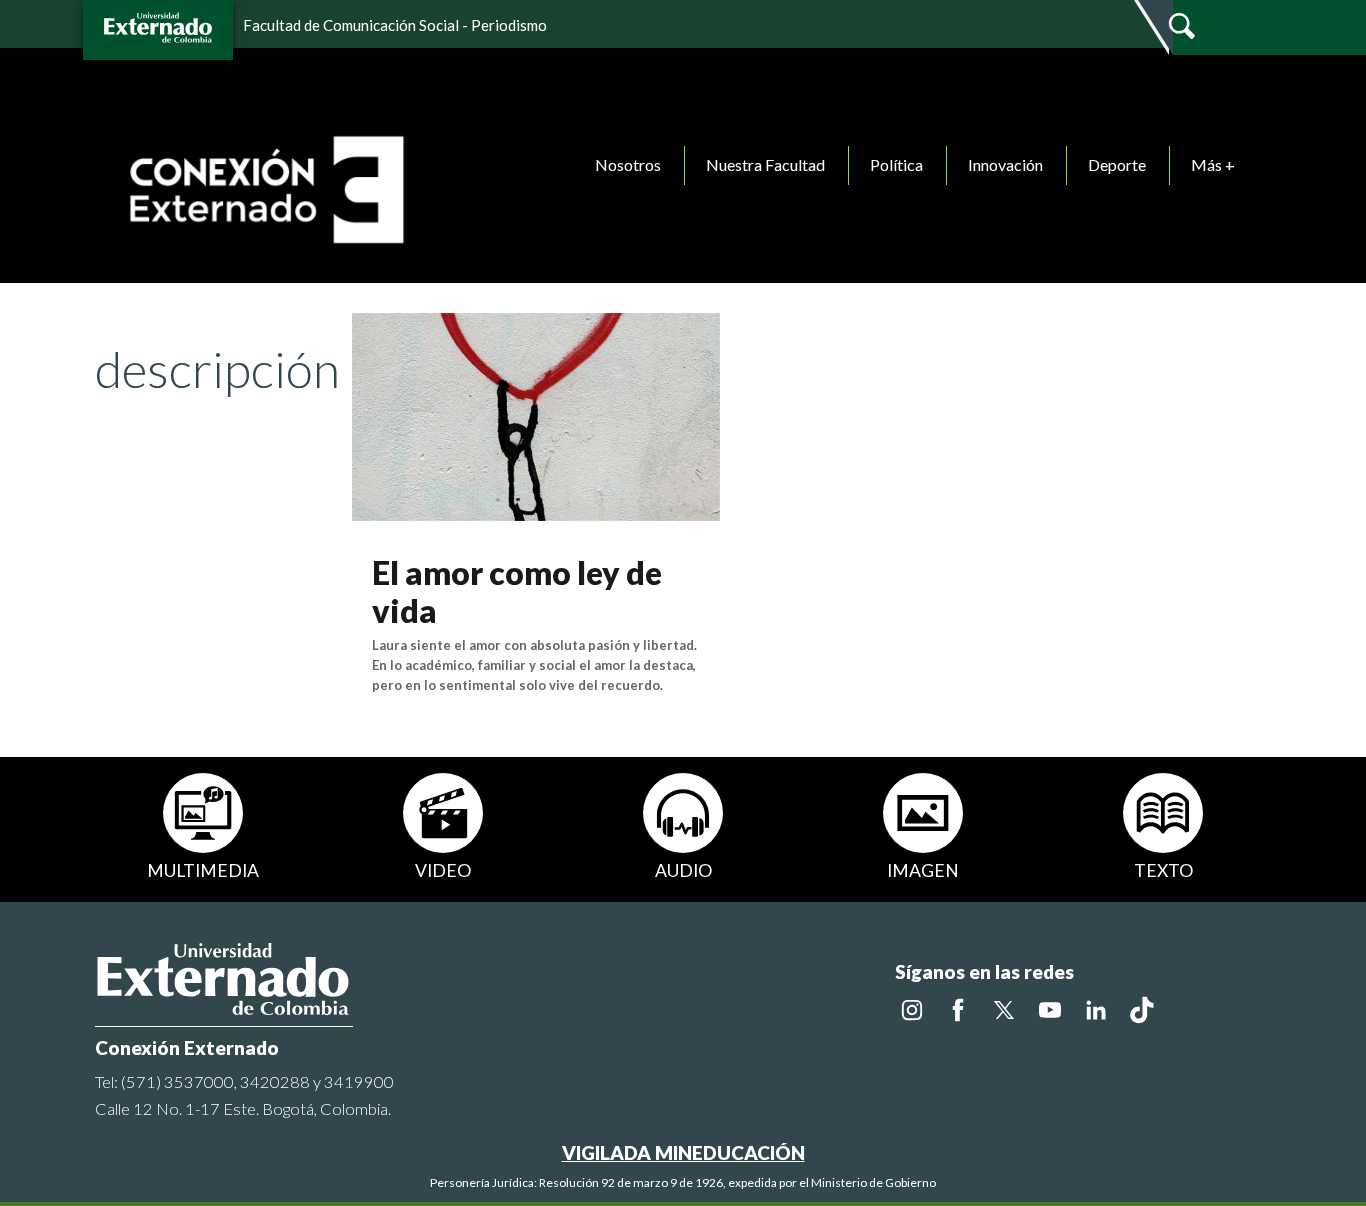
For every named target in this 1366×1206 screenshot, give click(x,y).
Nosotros (628, 164)
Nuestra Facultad (765, 164)
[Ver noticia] (536, 414)
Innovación (1005, 164)
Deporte (1117, 164)
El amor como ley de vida (517, 591)
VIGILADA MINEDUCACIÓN (683, 1152)
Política (896, 164)
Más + (1213, 164)
